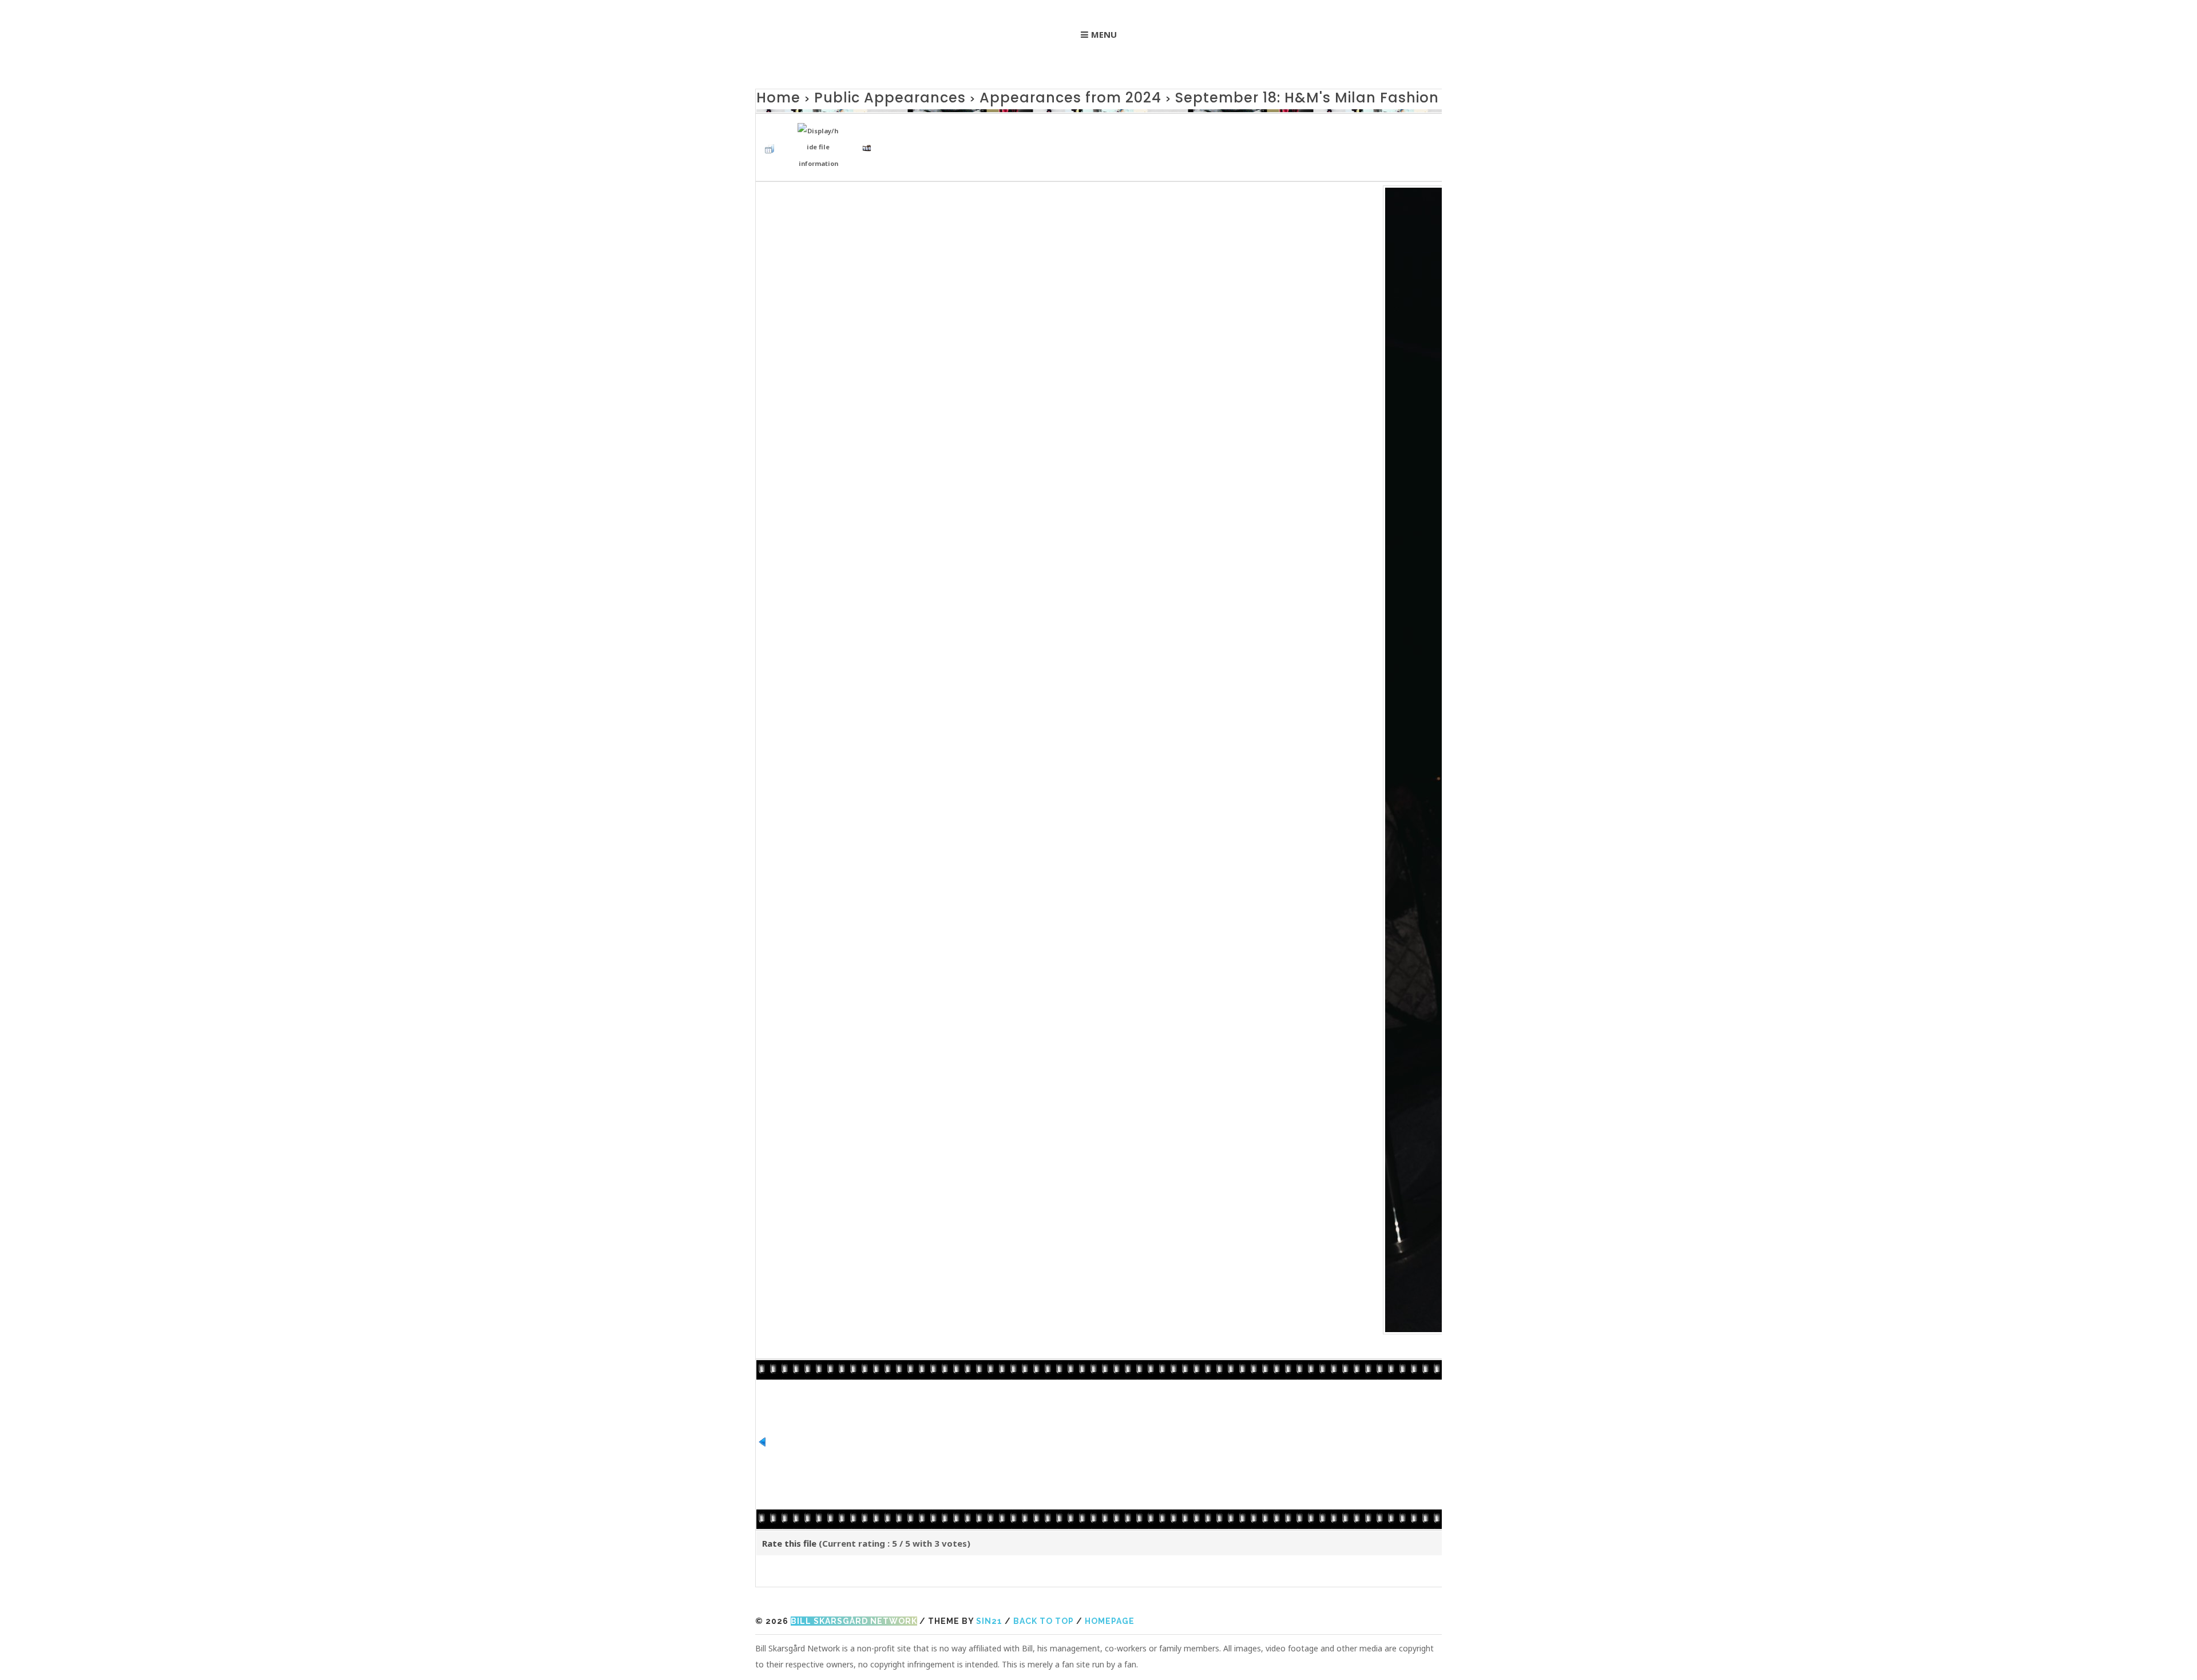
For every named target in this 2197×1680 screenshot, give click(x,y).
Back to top (1044, 1609)
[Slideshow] (870, 137)
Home (773, 96)
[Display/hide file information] (821, 138)
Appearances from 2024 (999, 96)
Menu (1104, 34)
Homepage (1110, 1609)
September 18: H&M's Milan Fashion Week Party (1215, 96)
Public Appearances (859, 96)
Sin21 (989, 1609)
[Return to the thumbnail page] (772, 137)
